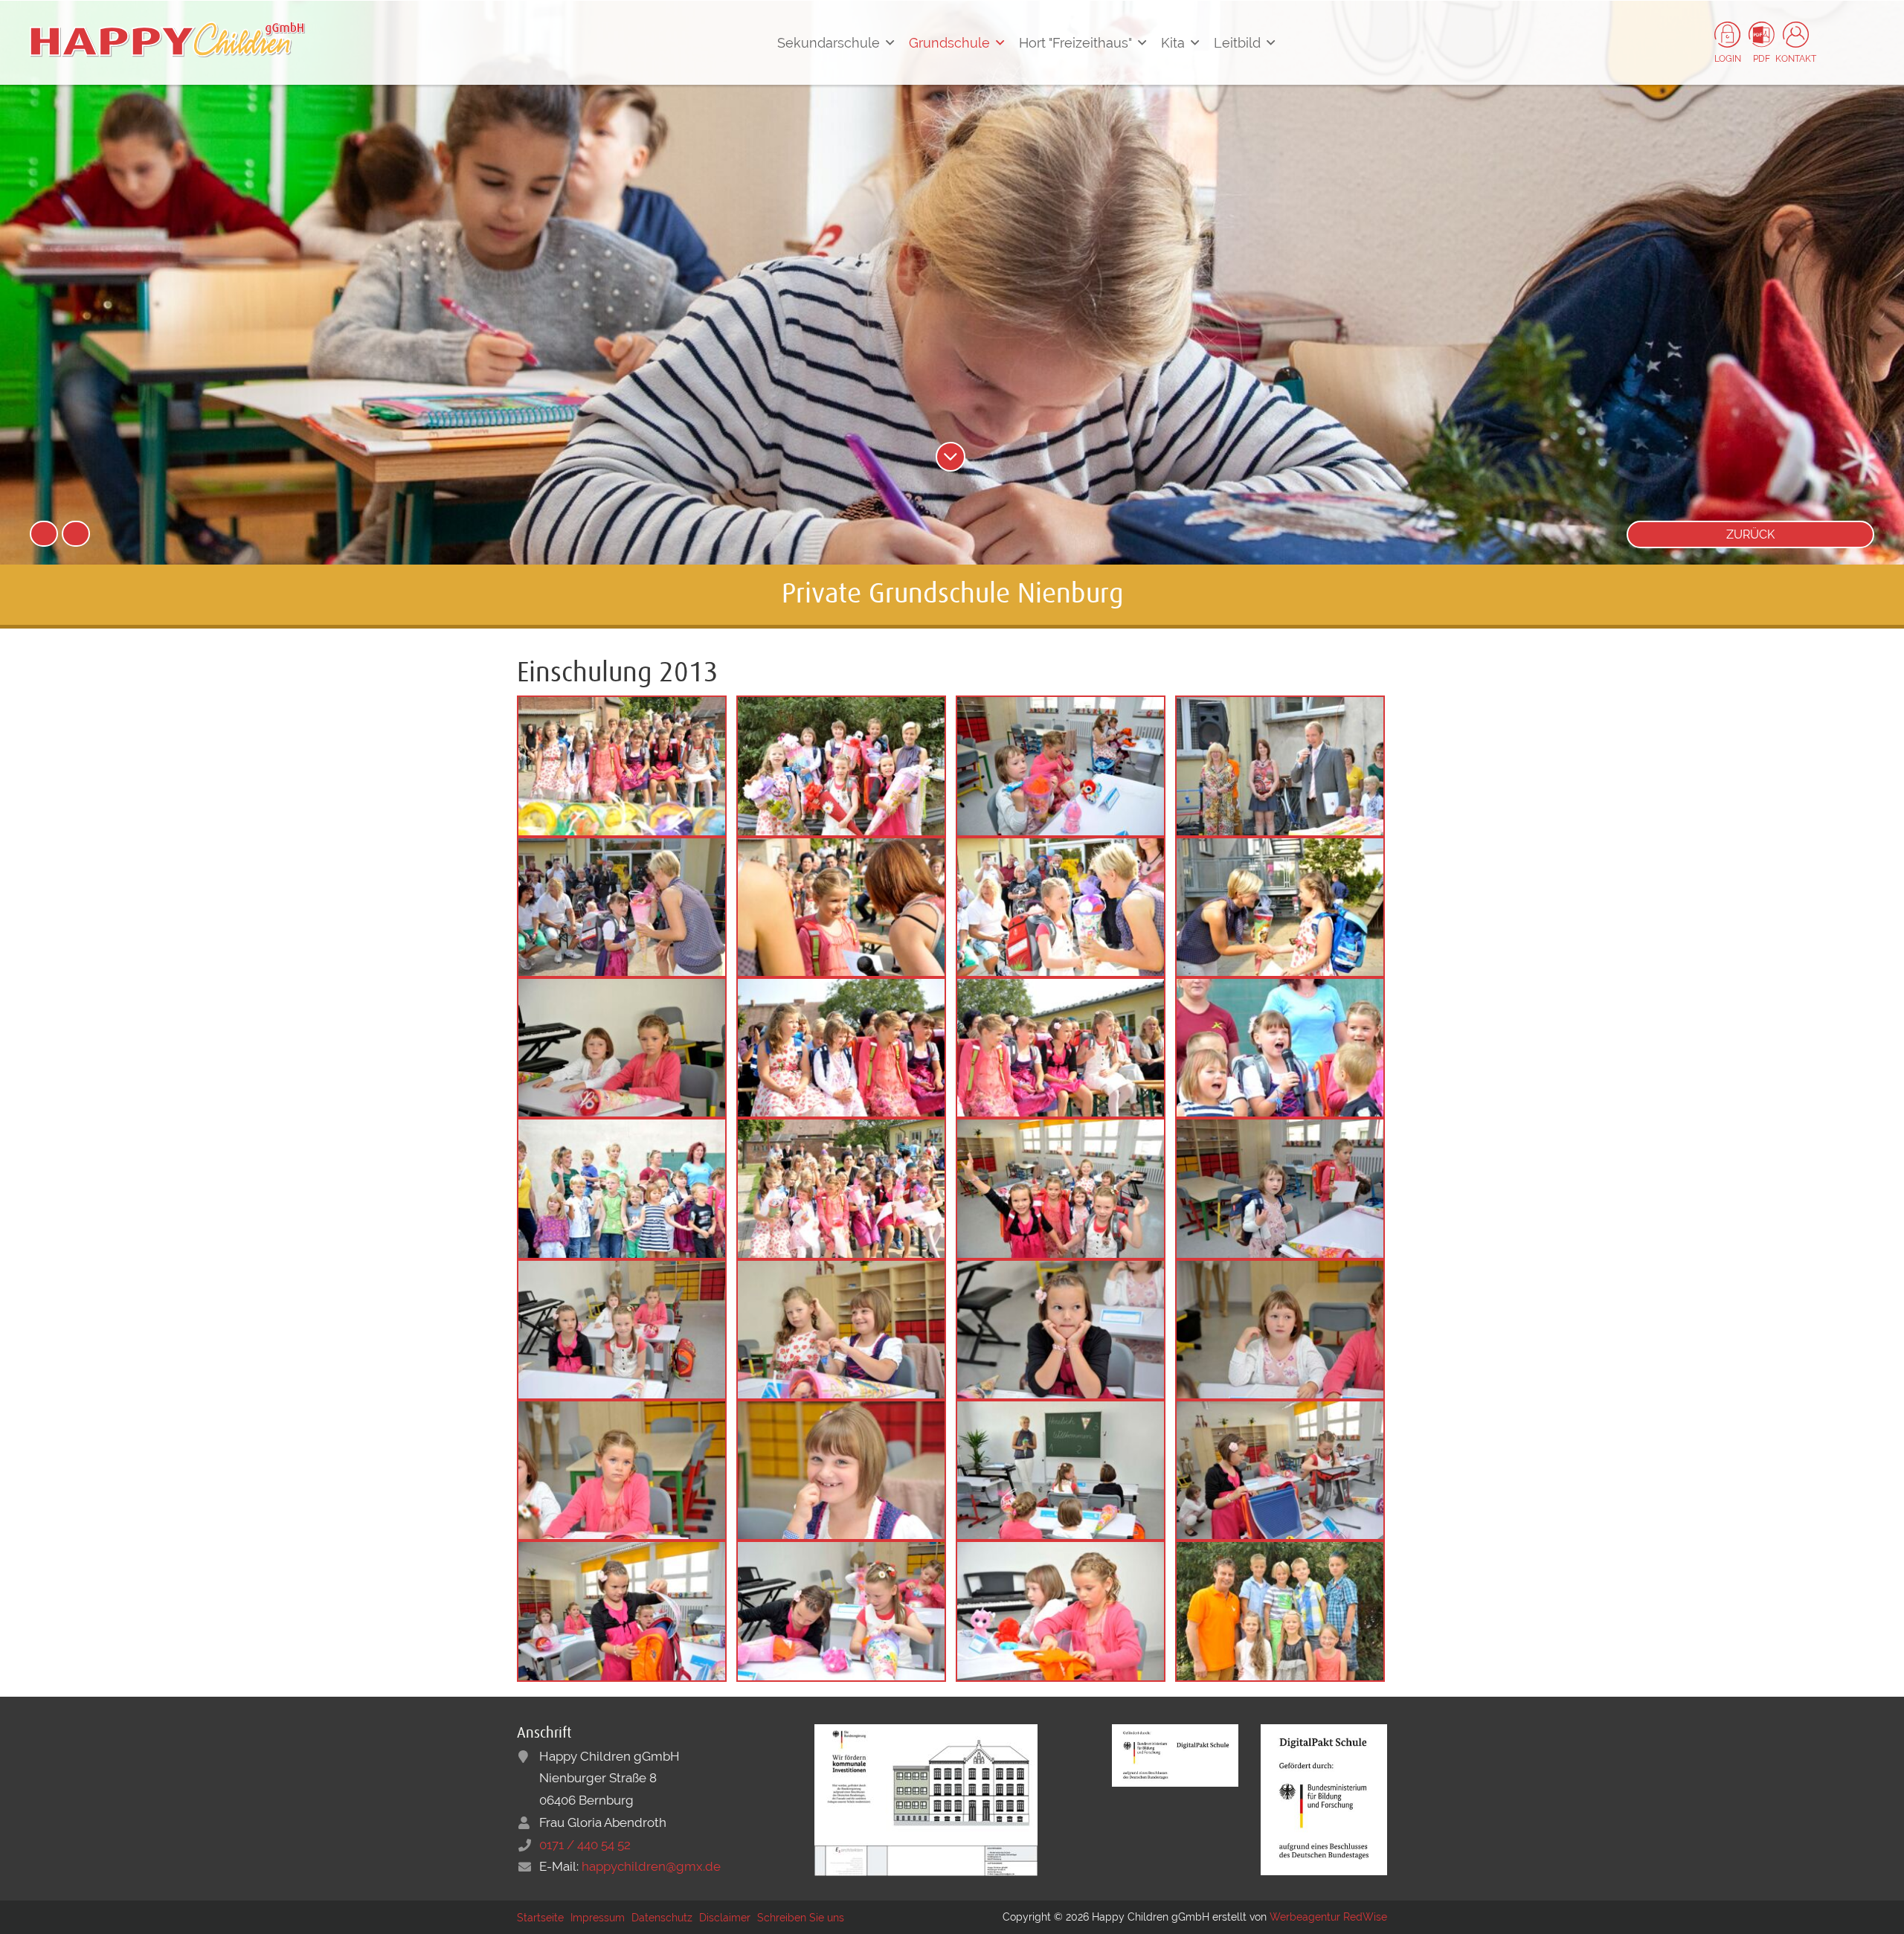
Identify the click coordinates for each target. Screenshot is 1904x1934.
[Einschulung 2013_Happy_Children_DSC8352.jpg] (1061, 1047)
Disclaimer (725, 1918)
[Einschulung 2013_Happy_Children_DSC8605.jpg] (841, 765)
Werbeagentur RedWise (1328, 1917)
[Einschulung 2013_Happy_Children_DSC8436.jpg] (622, 906)
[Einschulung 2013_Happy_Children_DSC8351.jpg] (841, 1047)
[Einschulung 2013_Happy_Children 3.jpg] (1061, 765)
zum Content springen (951, 457)
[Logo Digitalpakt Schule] (1175, 1754)
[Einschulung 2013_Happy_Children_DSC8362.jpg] (1280, 765)
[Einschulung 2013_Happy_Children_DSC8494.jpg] (622, 1469)
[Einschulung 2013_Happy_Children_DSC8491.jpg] (1061, 1329)
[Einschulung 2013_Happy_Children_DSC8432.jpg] (841, 906)
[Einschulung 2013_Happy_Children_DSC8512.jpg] (1280, 1469)
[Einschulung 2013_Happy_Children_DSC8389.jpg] (1280, 1047)
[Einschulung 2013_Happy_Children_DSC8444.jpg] (1061, 906)
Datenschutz (662, 1918)
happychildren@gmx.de (651, 1866)
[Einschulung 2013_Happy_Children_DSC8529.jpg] (841, 1610)
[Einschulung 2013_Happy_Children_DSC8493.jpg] (1280, 1329)
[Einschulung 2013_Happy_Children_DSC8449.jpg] (841, 1187)
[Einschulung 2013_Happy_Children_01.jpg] (622, 1047)
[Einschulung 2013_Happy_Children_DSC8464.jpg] (1280, 1187)
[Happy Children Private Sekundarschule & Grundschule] (167, 39)
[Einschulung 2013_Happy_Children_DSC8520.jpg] (622, 1610)
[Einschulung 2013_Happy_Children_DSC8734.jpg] (1280, 1610)
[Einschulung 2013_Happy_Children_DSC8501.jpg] (1061, 1469)
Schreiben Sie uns (801, 1918)
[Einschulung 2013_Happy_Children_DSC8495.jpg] (841, 1469)
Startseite (540, 1918)
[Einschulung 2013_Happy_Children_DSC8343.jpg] (622, 765)
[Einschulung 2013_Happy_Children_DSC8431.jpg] (1280, 906)
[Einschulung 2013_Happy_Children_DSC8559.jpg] (1061, 1187)
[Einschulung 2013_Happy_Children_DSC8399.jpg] (622, 1187)
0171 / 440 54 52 (585, 1845)
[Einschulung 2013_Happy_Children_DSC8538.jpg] (1061, 1610)
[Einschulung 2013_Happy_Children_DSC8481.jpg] (841, 1329)
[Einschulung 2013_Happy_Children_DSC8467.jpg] (622, 1329)
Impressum (598, 1918)
